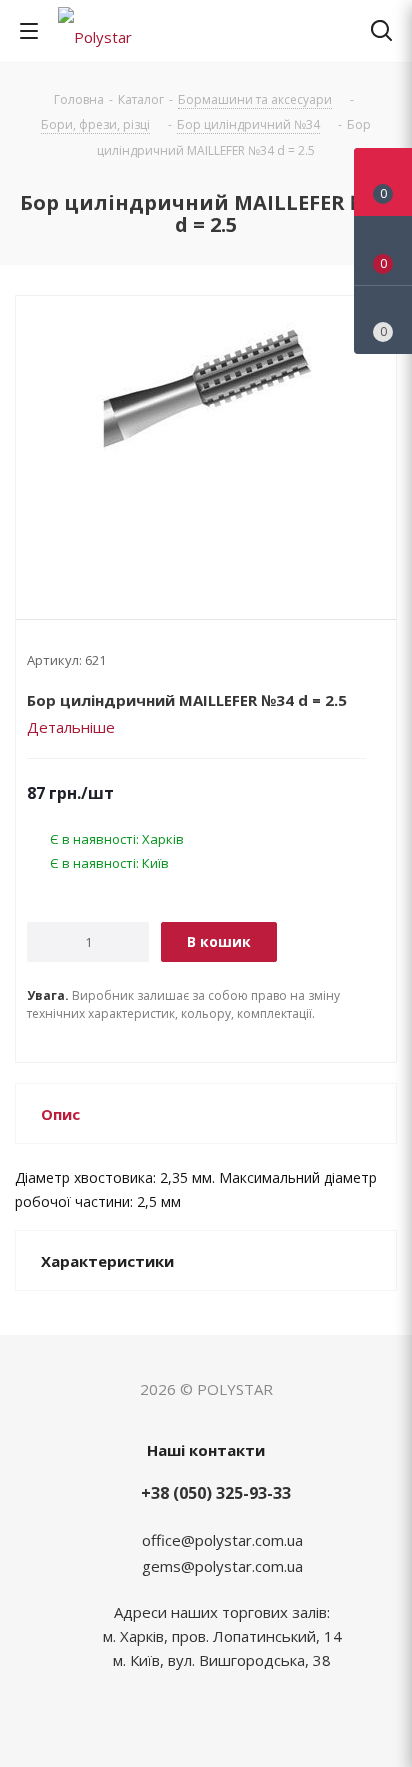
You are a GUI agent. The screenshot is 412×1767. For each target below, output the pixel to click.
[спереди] (206, 441)
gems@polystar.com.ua (222, 1566)
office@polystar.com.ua (222, 1540)
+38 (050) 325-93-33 (216, 1493)
